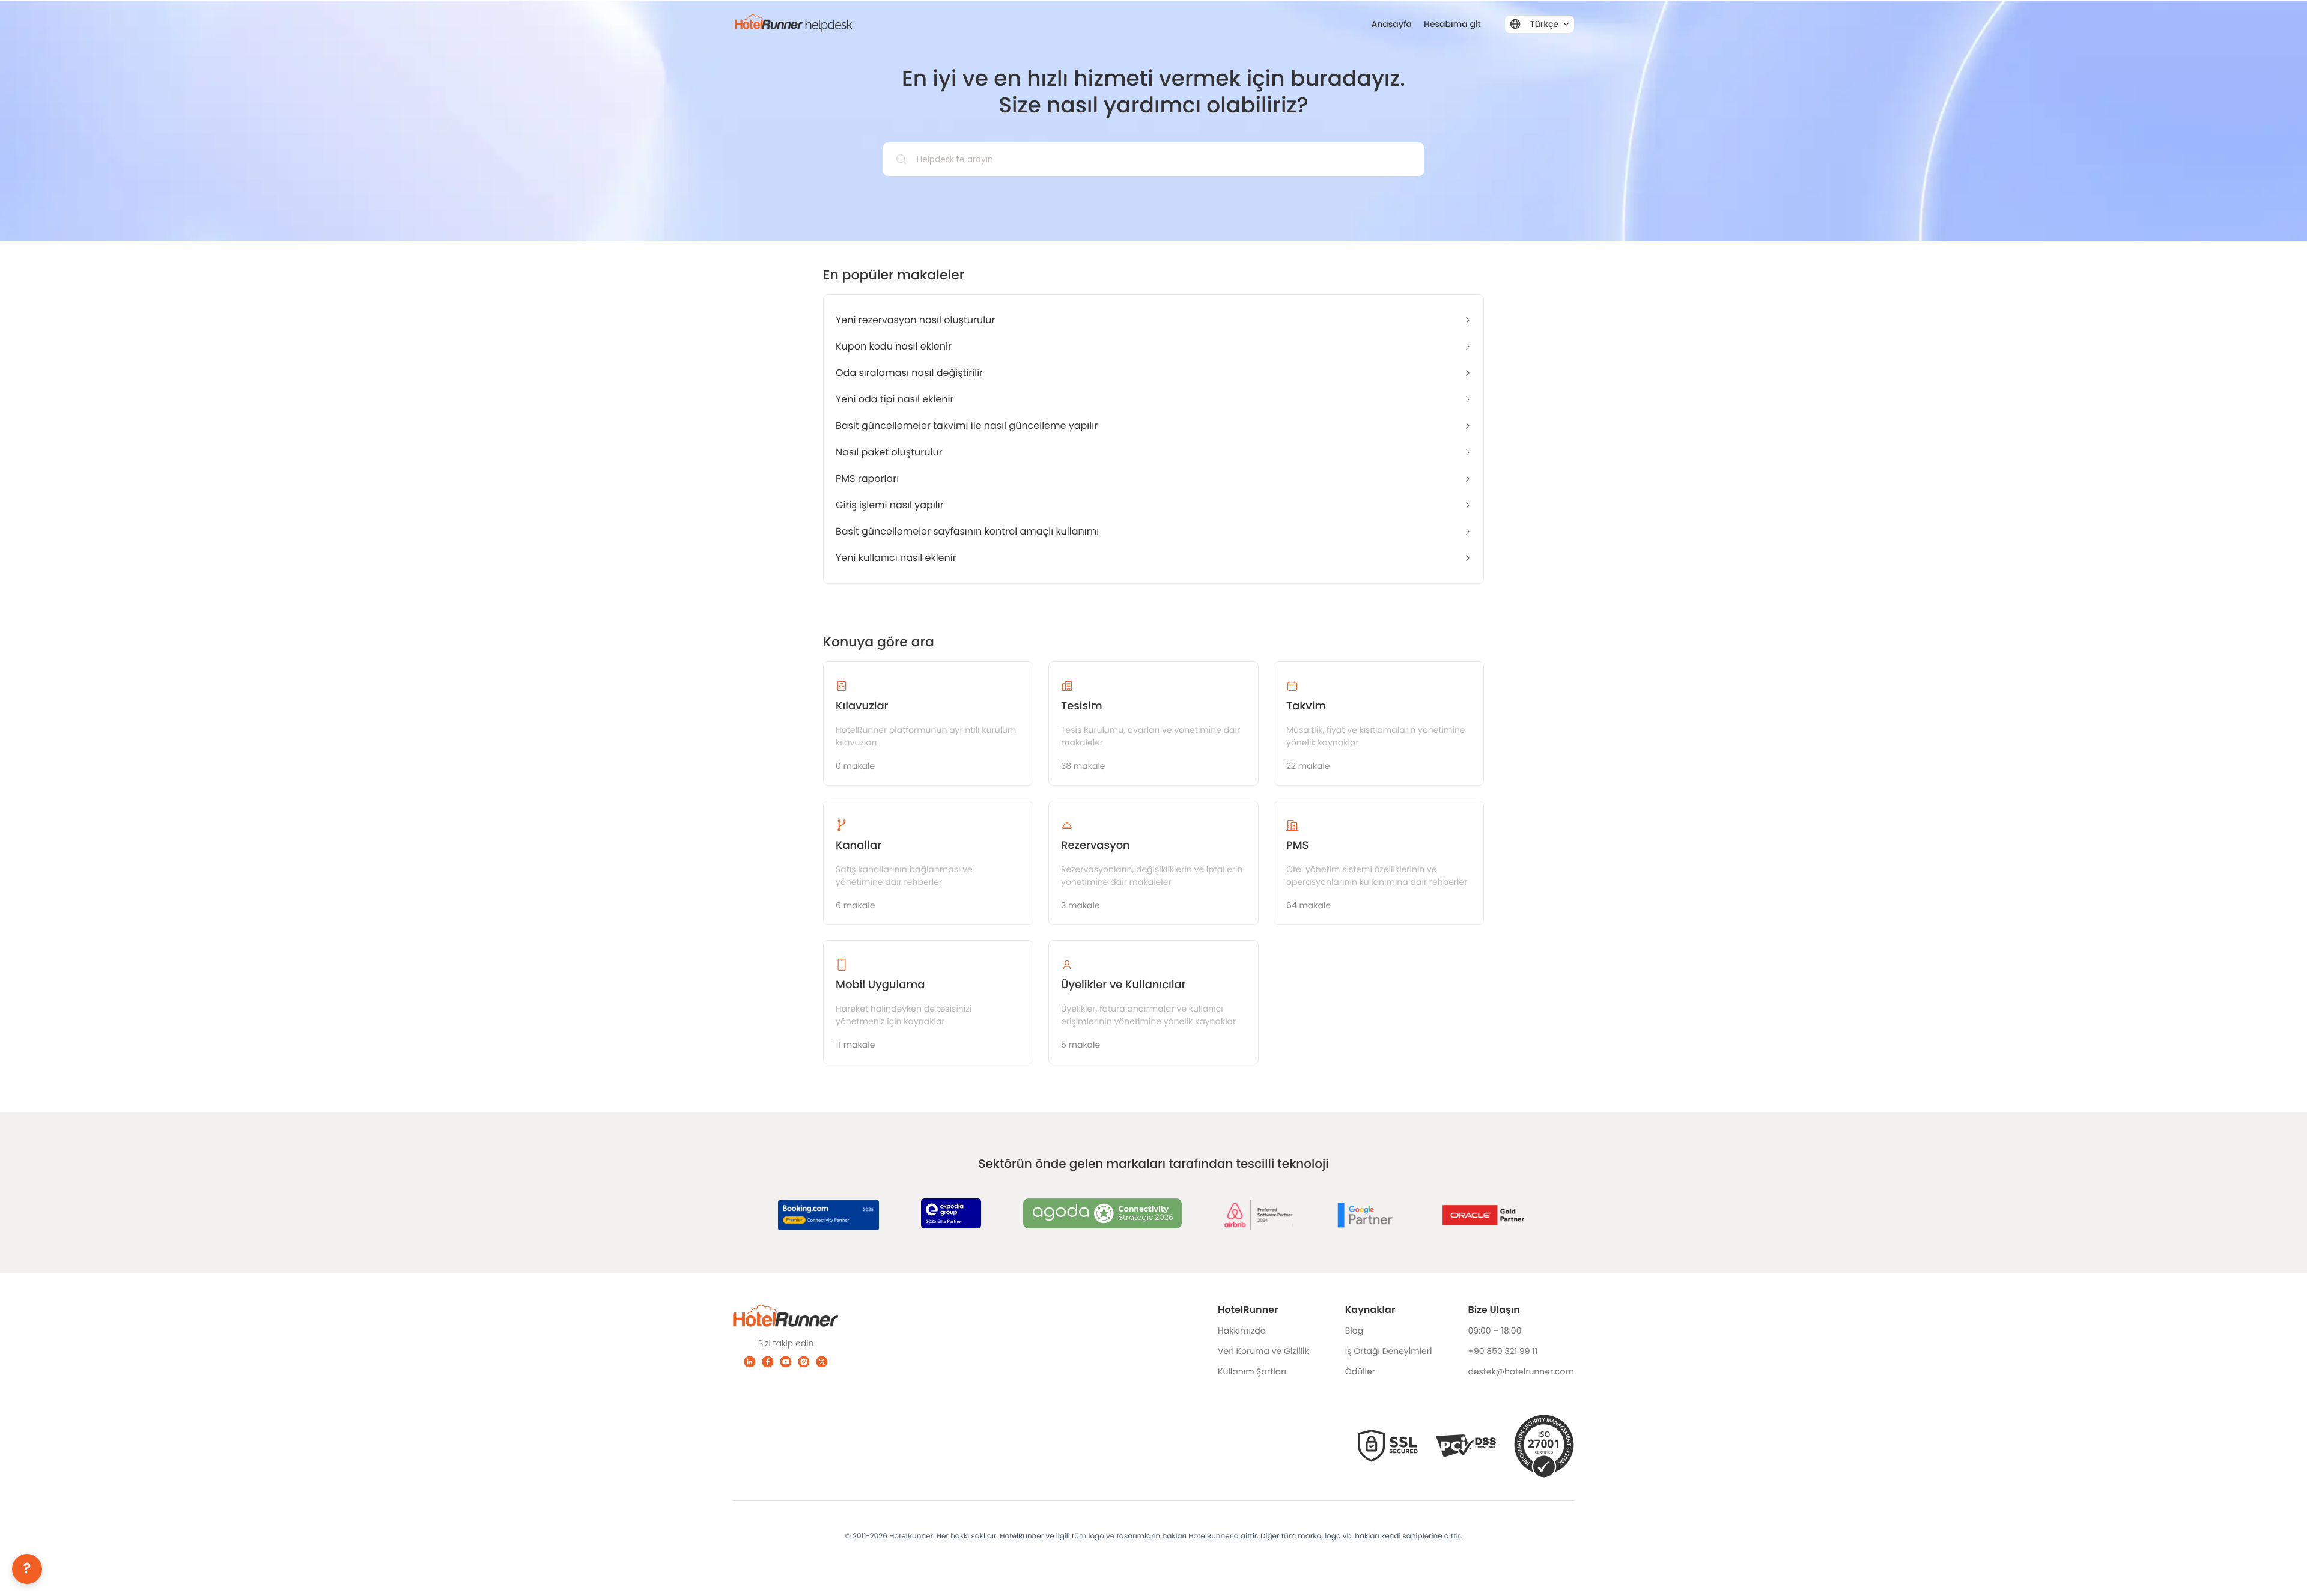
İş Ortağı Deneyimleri (1389, 1351)
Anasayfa (1392, 24)
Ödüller (1360, 1371)
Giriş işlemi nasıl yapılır (890, 505)
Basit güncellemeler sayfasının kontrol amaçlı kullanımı (967, 531)
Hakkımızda (1242, 1331)
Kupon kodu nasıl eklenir (894, 346)
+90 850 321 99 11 (1503, 1351)
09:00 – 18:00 (1494, 1331)
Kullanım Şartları (1252, 1371)
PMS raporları (867, 478)
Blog (1354, 1331)
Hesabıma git (1452, 24)
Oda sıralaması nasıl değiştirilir (909, 373)
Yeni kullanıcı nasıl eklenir (896, 558)
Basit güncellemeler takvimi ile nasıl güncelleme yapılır (967, 426)
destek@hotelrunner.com (1521, 1371)
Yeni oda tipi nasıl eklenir (895, 399)
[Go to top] (2280, 1569)
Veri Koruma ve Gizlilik (1263, 1351)
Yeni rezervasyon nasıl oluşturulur (915, 320)
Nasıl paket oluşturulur (889, 452)
